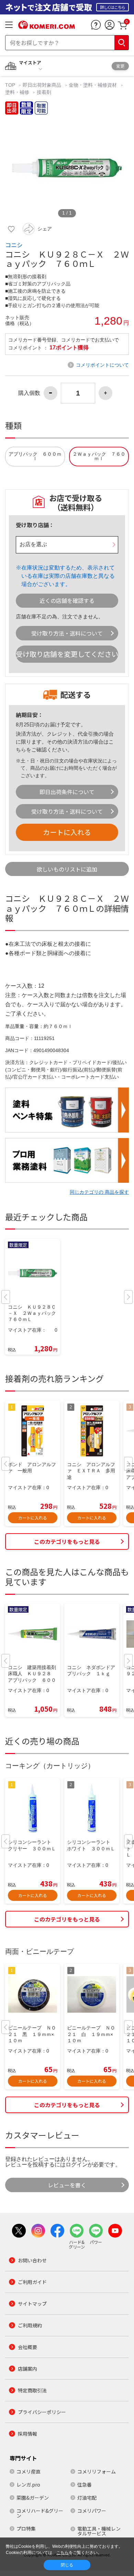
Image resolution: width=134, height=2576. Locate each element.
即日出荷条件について (67, 792)
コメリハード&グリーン (40, 2513)
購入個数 (29, 393)
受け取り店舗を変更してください (67, 654)
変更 (120, 66)
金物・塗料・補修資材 (93, 85)
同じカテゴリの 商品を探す (99, 1192)
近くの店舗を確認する (67, 600)
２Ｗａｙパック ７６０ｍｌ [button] (99, 457)
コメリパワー (92, 2511)
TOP (11, 85)
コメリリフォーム (97, 2471)
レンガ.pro (28, 2485)
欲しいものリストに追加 (67, 869)
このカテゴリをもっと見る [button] (67, 1541)
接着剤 (44, 92)
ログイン (77, 2164)
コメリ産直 (29, 2471)
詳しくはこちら (113, 7)
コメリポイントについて (102, 365)
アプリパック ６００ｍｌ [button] (35, 457)
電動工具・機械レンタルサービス (99, 2531)
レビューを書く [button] (67, 2185)
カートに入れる (67, 832)
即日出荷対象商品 (42, 85)
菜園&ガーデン (33, 2498)
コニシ (14, 245)
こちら (63, 2553)
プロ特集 (26, 2529)
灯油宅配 (87, 2498)
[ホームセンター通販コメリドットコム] (47, 26)
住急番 (85, 2485)
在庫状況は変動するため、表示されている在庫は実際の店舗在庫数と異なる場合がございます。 (68, 576)
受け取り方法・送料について (67, 633)
